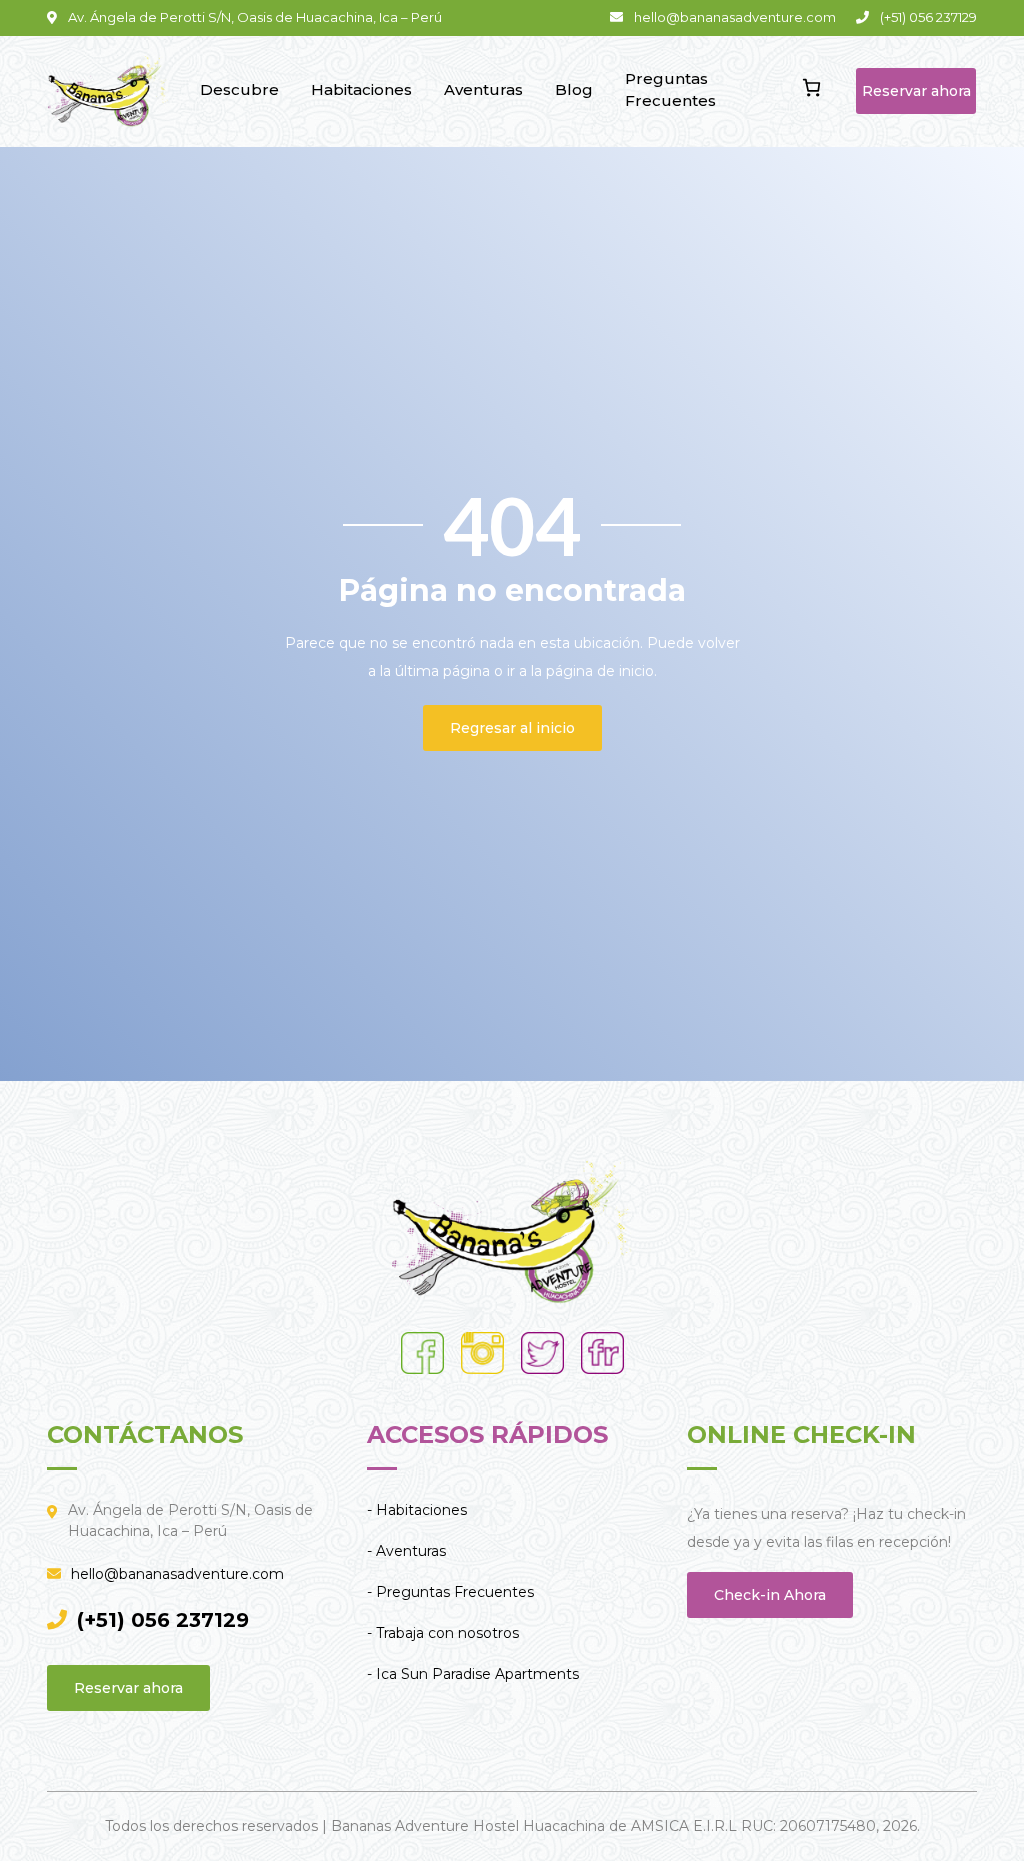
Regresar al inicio (512, 728)
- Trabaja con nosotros (443, 1633)
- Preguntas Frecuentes (450, 1592)
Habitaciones (361, 89)
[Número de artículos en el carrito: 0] (811, 87)
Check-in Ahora (770, 1595)
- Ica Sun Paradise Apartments (473, 1674)
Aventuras (483, 89)
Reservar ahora (916, 91)
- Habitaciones (417, 1510)
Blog (574, 89)
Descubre (239, 89)
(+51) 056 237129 (163, 1620)
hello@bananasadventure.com (177, 1574)
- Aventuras (406, 1551)
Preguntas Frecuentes (670, 90)
